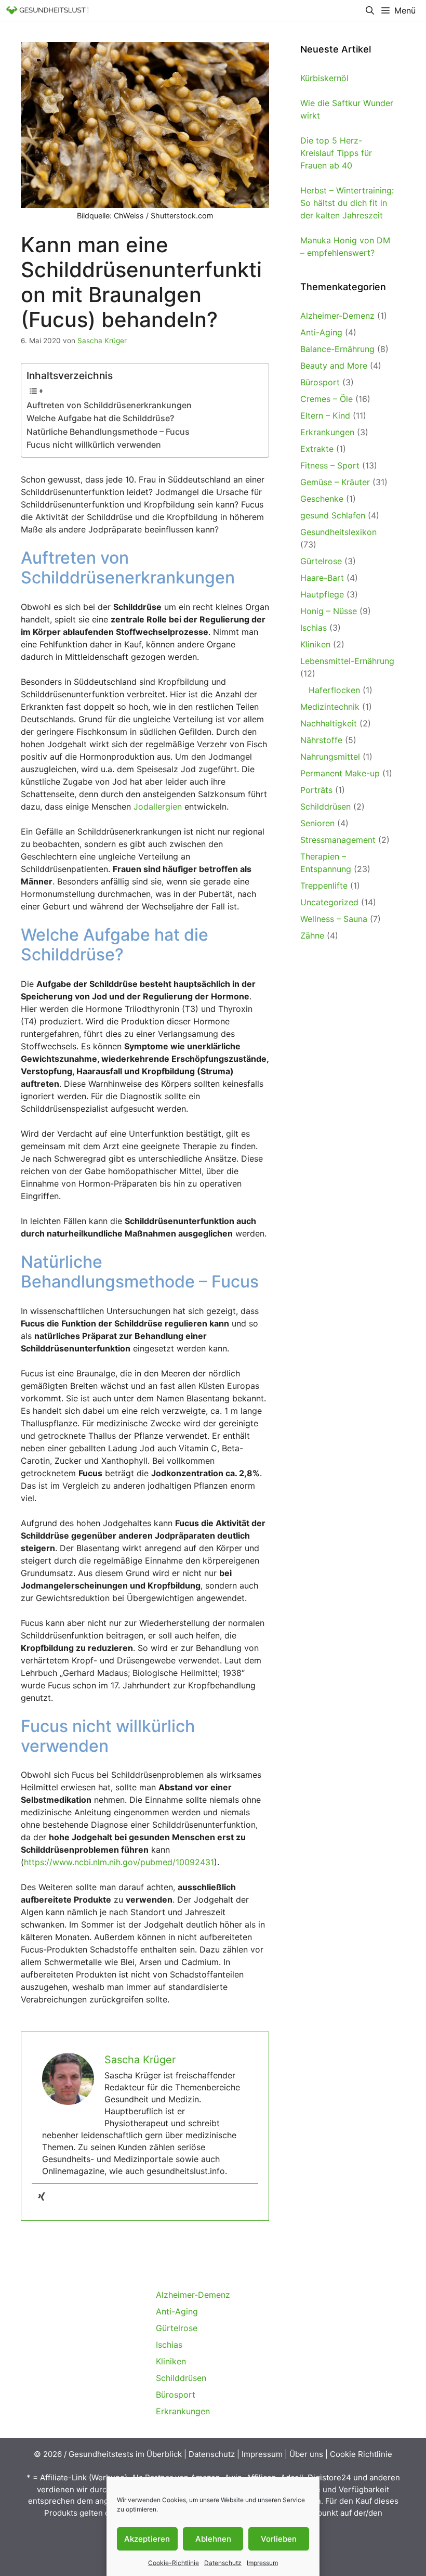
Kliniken (315, 644)
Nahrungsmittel (330, 757)
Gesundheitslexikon (338, 532)
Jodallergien (158, 806)
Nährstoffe (321, 740)
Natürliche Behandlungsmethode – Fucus (108, 432)
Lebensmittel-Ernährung (347, 661)
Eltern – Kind (325, 415)
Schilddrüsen (325, 806)
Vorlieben (279, 2539)
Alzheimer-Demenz (337, 316)
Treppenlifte (324, 886)
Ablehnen (213, 2539)
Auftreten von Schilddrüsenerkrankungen (109, 405)
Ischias (314, 628)
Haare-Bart (322, 578)
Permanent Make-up (340, 773)
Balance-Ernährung (337, 349)
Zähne (312, 935)
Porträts (316, 790)
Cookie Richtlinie (361, 2454)
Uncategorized (329, 902)
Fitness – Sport (330, 465)
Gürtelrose (321, 561)
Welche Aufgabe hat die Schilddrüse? (100, 418)
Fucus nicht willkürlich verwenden (94, 445)
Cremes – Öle (327, 399)
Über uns (306, 2454)
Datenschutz (223, 2563)
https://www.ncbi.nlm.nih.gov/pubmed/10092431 (119, 1862)
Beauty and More (334, 366)
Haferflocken (334, 690)
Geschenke (322, 499)
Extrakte (317, 449)
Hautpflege (322, 594)
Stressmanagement (338, 840)
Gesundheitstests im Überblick (125, 2454)
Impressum (262, 2563)
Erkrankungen (327, 432)
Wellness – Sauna (334, 919)
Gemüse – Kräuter (335, 482)
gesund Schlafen (333, 515)
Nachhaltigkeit (329, 723)
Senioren (317, 823)
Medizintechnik (330, 707)
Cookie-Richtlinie (174, 2563)
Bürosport (320, 382)
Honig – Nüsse (329, 611)
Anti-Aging (321, 332)
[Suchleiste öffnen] (370, 10)
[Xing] (42, 2197)
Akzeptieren (147, 2539)
